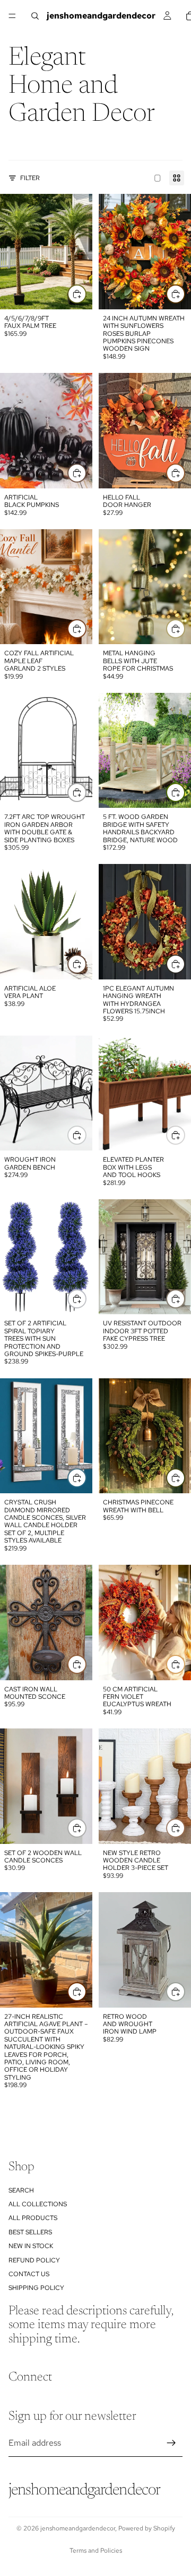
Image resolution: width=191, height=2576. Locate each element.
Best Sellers (30, 2232)
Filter (30, 178)
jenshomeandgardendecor (78, 2528)
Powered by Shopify (147, 2528)
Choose (86, 293)
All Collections (38, 2204)
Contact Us (29, 2274)
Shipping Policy (36, 2288)
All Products (33, 2218)
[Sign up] (171, 2443)
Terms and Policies (96, 2551)
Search (21, 2190)
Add (185, 293)
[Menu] (12, 16)
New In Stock (31, 2246)
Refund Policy (34, 2260)
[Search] (35, 16)
